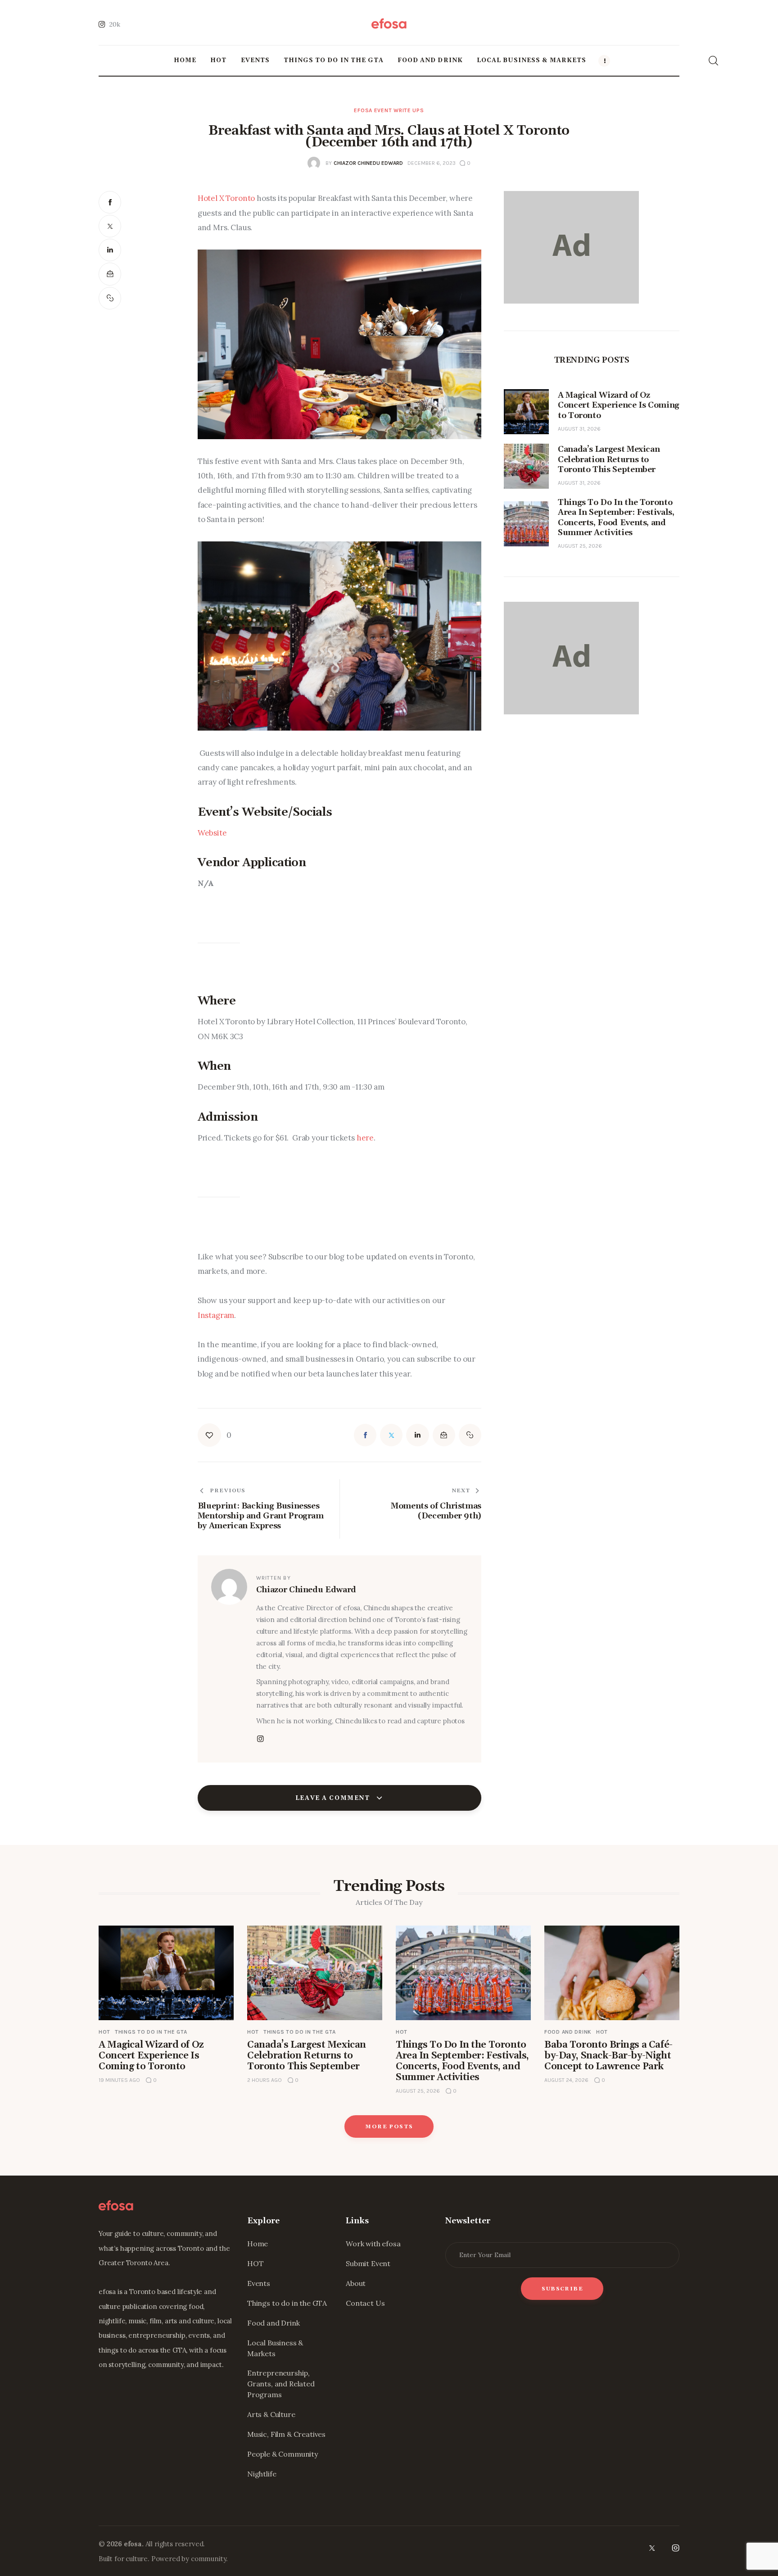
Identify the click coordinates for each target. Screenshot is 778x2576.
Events (259, 2283)
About (356, 2283)
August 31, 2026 (579, 429)
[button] (110, 298)
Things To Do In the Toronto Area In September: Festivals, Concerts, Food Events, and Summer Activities (462, 2061)
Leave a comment (334, 1798)
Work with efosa (373, 2244)
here (365, 1138)
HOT (104, 2032)
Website (212, 833)
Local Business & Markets (275, 2348)
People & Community (283, 2454)
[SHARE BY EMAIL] (110, 274)
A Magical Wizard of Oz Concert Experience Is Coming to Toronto (151, 2056)
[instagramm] (261, 1739)
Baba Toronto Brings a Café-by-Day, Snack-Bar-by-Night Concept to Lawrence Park (608, 2056)
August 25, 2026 (580, 546)
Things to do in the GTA (151, 2032)
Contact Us (365, 2303)
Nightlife (262, 2474)
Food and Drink (568, 2032)
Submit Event (368, 2263)
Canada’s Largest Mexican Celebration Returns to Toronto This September (307, 2056)
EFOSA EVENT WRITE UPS (389, 110)
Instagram (216, 1315)
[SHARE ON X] (110, 226)
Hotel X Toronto (226, 198)
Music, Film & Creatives (286, 2434)
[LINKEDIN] (110, 250)
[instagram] (676, 2548)
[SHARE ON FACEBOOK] (110, 202)
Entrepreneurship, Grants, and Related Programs (281, 2384)
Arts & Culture (271, 2414)
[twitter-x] (651, 2548)
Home (258, 2244)
